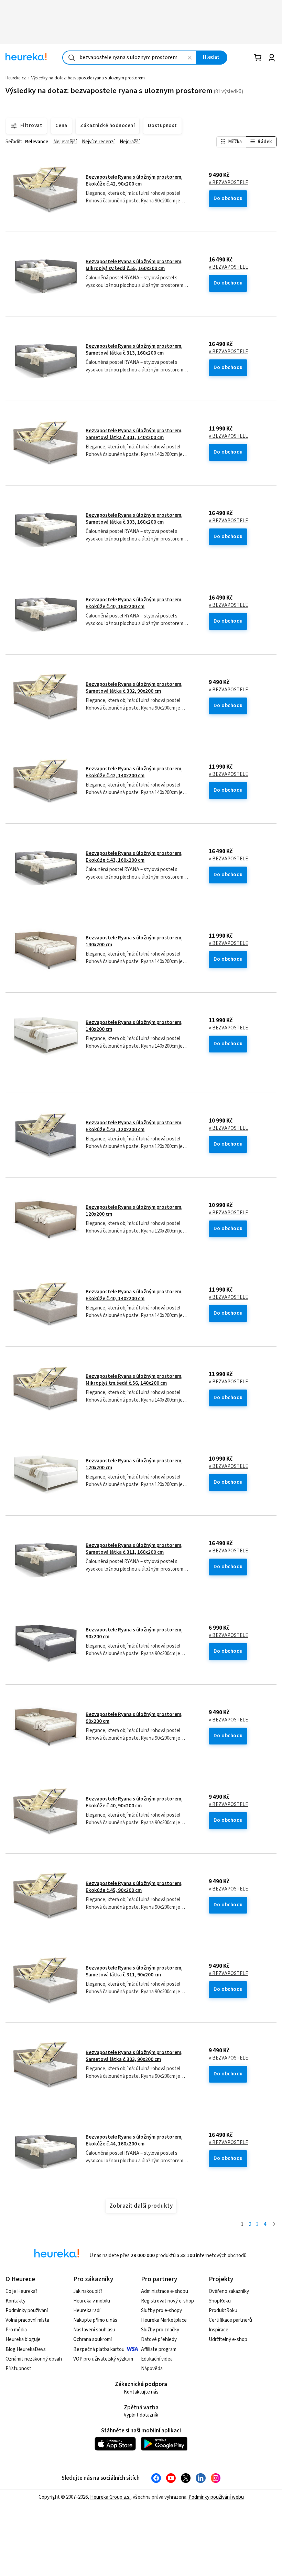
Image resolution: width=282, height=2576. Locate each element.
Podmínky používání (27, 2311)
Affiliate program (159, 2349)
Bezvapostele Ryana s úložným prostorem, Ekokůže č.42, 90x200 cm (134, 181)
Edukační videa (157, 2359)
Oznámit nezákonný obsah (34, 2359)
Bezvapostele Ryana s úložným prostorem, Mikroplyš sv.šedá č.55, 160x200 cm (134, 265)
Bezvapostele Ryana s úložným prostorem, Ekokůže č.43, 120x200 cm (134, 1126)
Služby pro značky (160, 2330)
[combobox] (129, 58)
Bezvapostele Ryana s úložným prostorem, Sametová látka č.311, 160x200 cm (134, 1549)
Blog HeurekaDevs (26, 2349)
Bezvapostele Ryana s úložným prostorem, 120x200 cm (134, 1211)
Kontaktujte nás (141, 2392)
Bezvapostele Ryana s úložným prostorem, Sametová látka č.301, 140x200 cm (134, 434)
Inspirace (219, 2330)
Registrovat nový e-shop (167, 2301)
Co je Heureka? (21, 2291)
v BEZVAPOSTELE (228, 183)
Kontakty (15, 2301)
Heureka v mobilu (92, 2301)
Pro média (16, 2330)
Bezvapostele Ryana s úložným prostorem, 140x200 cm (134, 941)
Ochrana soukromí (93, 2339)
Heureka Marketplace (164, 2320)
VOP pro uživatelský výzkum (103, 2359)
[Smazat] (190, 58)
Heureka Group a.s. (110, 2497)
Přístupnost (18, 2369)
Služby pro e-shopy (161, 2311)
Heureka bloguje (23, 2339)
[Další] (274, 2225)
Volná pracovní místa (27, 2320)
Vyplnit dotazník (141, 2415)
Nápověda (152, 2369)
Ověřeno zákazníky (229, 2291)
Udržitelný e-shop (228, 2339)
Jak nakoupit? (88, 2291)
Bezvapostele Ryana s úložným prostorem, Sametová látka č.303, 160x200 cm (134, 519)
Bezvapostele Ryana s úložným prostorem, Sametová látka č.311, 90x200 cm (134, 1971)
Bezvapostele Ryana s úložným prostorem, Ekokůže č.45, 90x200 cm (134, 1887)
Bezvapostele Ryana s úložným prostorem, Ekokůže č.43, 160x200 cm (134, 857)
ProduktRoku (223, 2311)
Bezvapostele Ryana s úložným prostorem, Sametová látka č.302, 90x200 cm (134, 688)
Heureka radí (87, 2311)
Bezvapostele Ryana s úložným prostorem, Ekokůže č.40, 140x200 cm (134, 1295)
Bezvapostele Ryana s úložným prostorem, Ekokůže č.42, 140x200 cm (134, 772)
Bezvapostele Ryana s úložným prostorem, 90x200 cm (134, 1633)
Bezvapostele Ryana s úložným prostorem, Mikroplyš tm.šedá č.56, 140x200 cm (134, 1380)
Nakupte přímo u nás (95, 2320)
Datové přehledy (159, 2339)
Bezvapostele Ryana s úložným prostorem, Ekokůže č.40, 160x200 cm (134, 603)
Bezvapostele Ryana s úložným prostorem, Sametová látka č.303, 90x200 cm (134, 2056)
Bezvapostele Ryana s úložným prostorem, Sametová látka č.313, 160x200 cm (134, 350)
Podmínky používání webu (216, 2497)
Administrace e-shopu (165, 2291)
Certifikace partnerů (230, 2320)
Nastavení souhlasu (94, 2330)
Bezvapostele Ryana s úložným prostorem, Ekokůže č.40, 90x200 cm (134, 1802)
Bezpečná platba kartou (99, 2349)
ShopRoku (220, 2301)
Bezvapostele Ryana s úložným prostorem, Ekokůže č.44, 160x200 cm (134, 2140)
